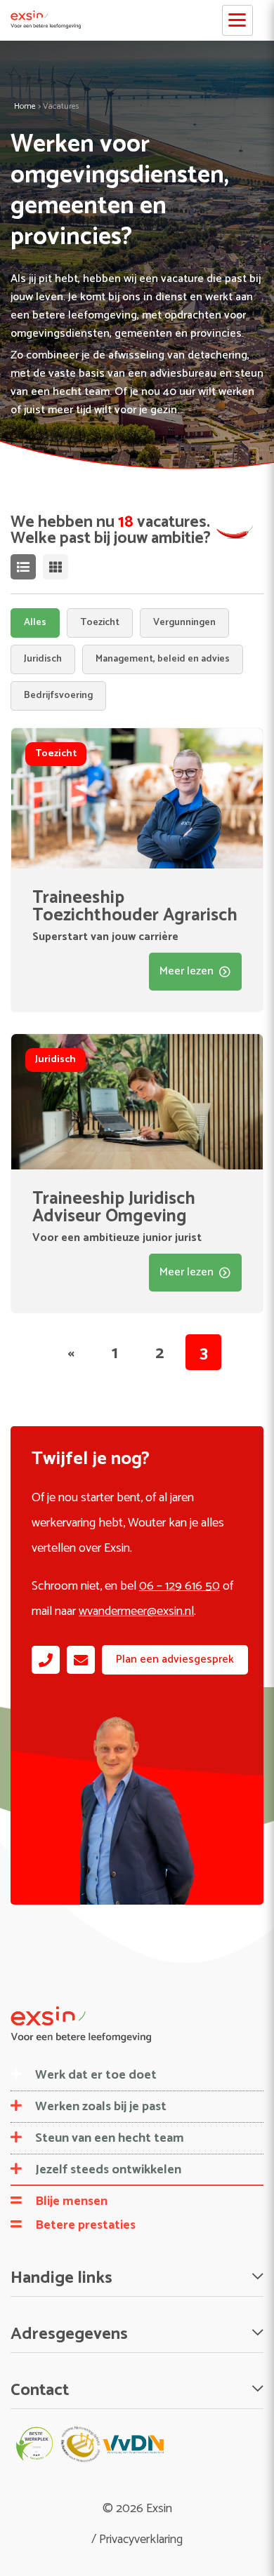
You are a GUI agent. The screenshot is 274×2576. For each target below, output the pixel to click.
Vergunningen (184, 623)
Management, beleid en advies (163, 659)
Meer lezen (187, 971)
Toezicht (100, 623)
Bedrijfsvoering (58, 696)
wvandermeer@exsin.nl (136, 1611)
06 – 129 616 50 (180, 1586)
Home (25, 106)
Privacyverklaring (141, 2540)
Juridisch (43, 659)
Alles (35, 623)
